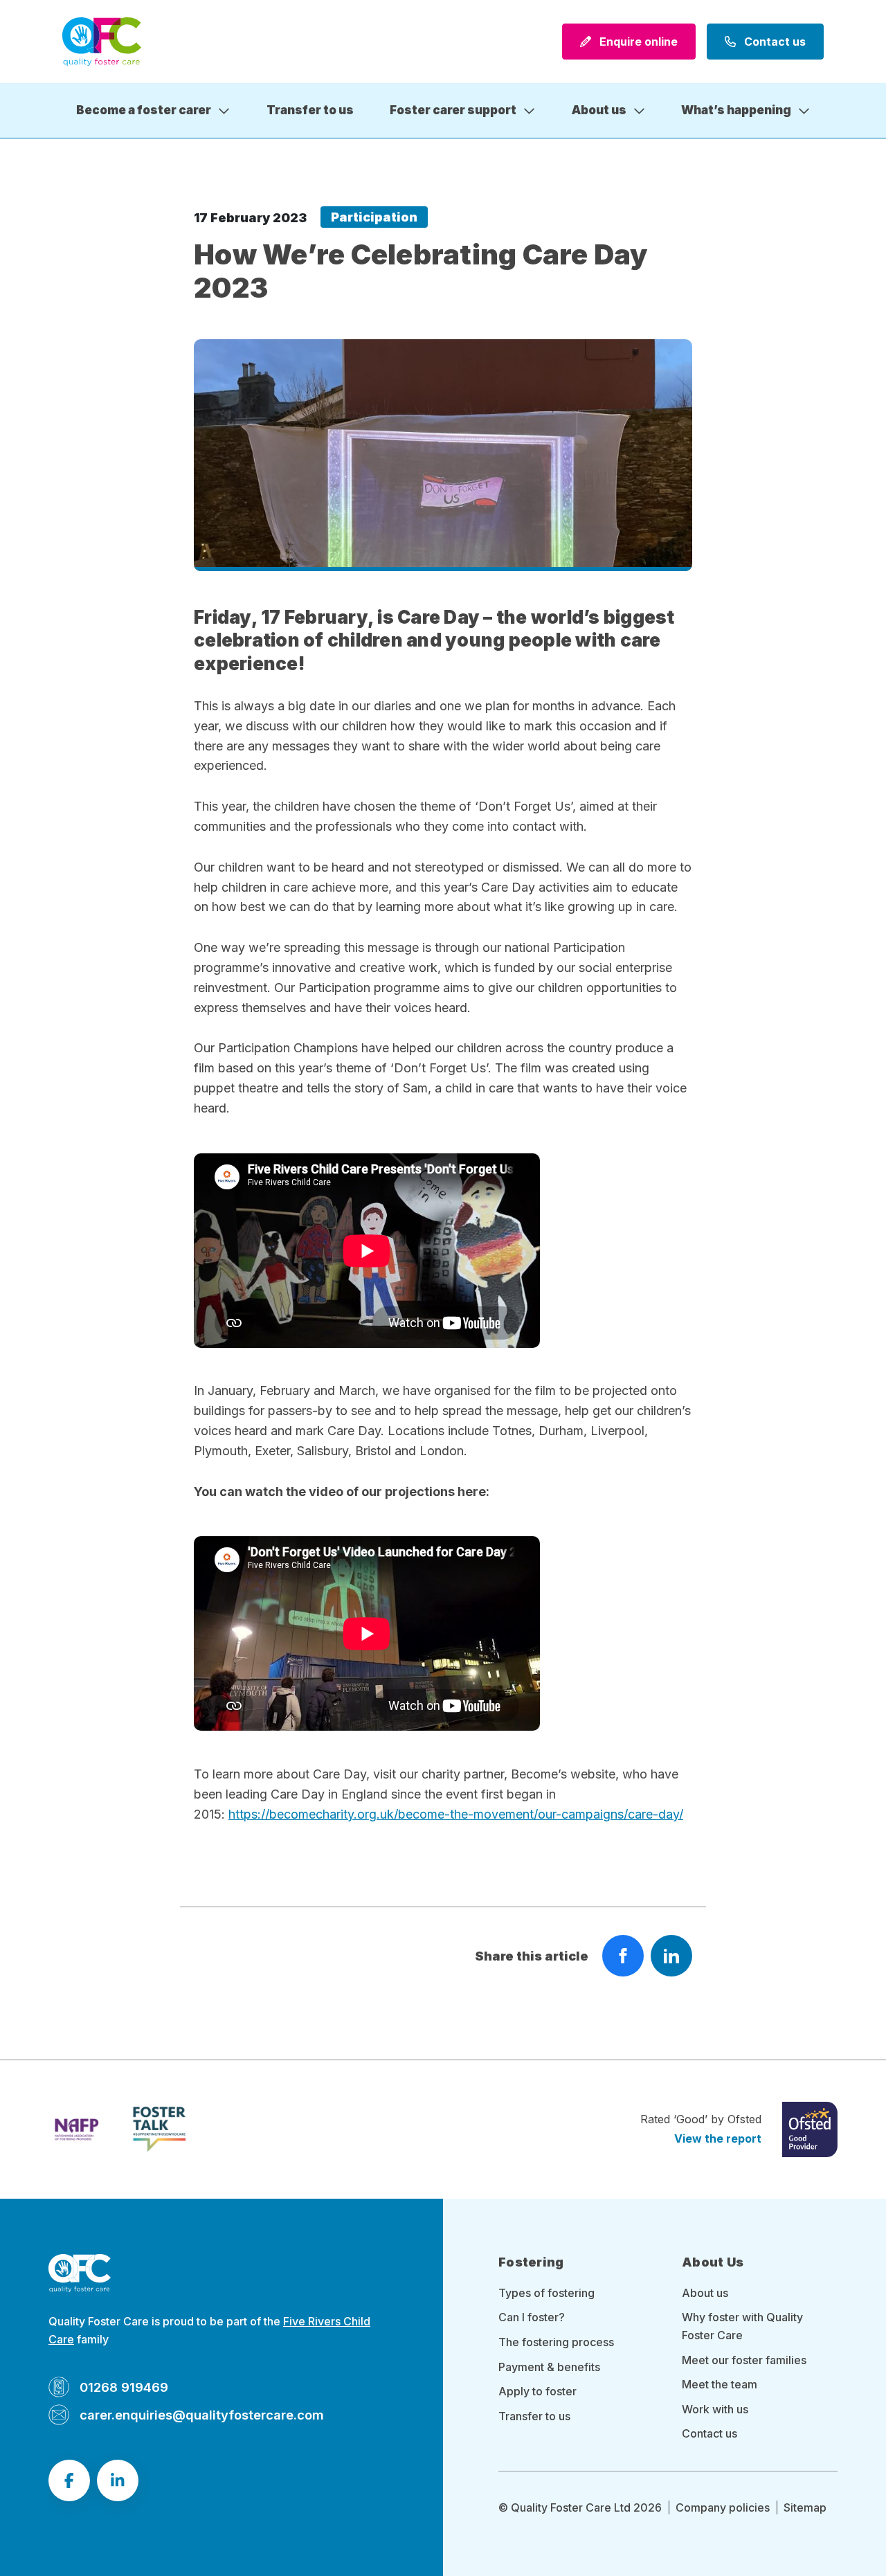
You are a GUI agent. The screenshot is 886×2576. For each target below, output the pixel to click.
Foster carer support (453, 110)
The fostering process (556, 2342)
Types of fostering (546, 2293)
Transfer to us (310, 110)
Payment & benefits (549, 2367)
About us (599, 110)
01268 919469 (124, 2387)
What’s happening (736, 110)
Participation (374, 217)
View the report (718, 2138)
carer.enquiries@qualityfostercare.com (202, 2415)
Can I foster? (532, 2317)
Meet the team (720, 2384)
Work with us (715, 2409)
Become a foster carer (144, 110)
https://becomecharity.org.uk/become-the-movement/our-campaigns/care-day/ (456, 1814)
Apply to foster (537, 2391)
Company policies (723, 2507)
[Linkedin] (118, 2480)
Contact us (774, 42)
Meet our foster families (744, 2360)
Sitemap (805, 2507)
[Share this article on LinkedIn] (671, 1956)
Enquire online (637, 42)
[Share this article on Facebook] (623, 1956)
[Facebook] (69, 2480)
